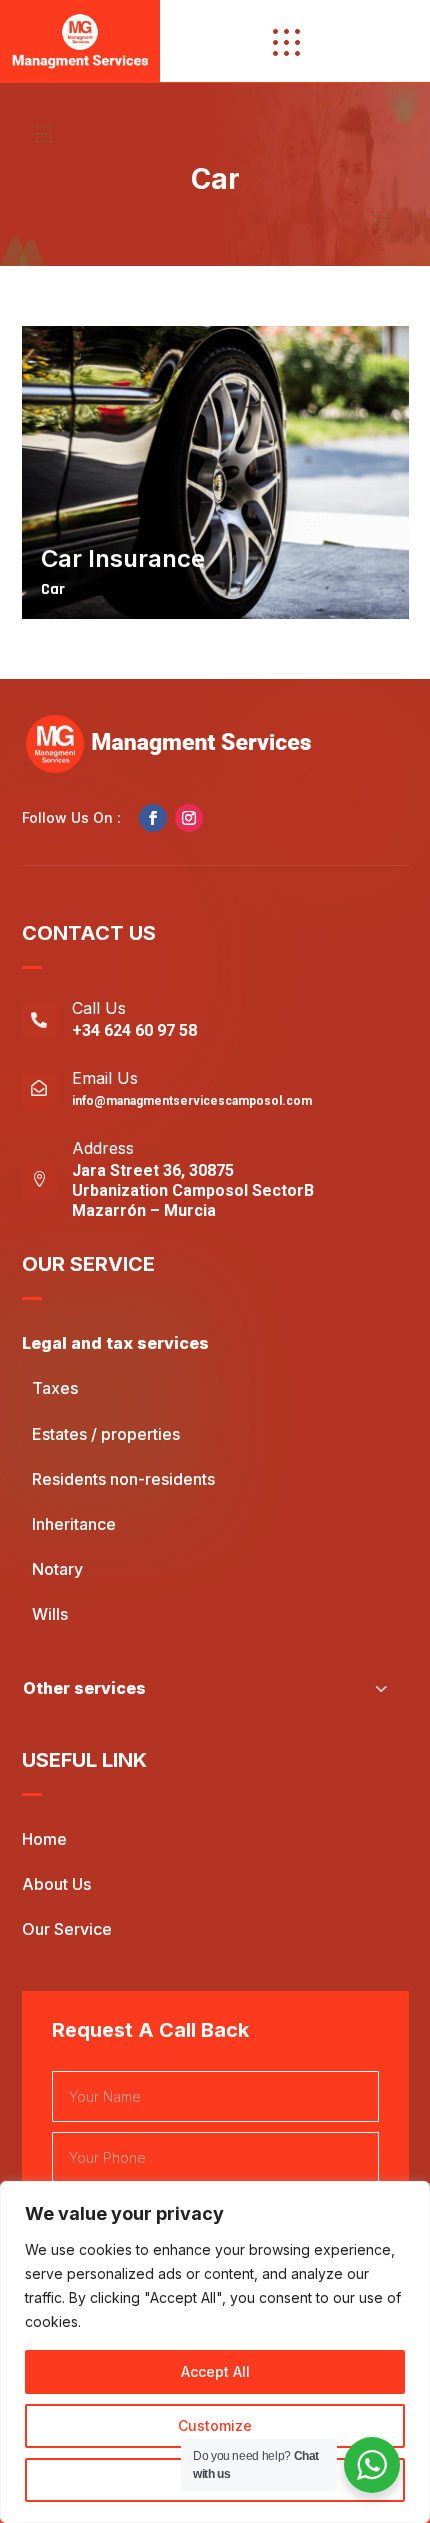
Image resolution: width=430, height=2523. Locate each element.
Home (44, 1839)
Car (53, 589)
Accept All (215, 2371)
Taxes (55, 1388)
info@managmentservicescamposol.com (192, 1101)
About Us (56, 1884)
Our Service (67, 1929)
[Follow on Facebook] (153, 818)
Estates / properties (106, 1434)
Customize (215, 2425)
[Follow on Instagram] (189, 818)
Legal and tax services (115, 1343)
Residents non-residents (123, 1479)
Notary (57, 1569)
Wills (50, 1614)
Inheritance (74, 1524)
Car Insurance (123, 558)
